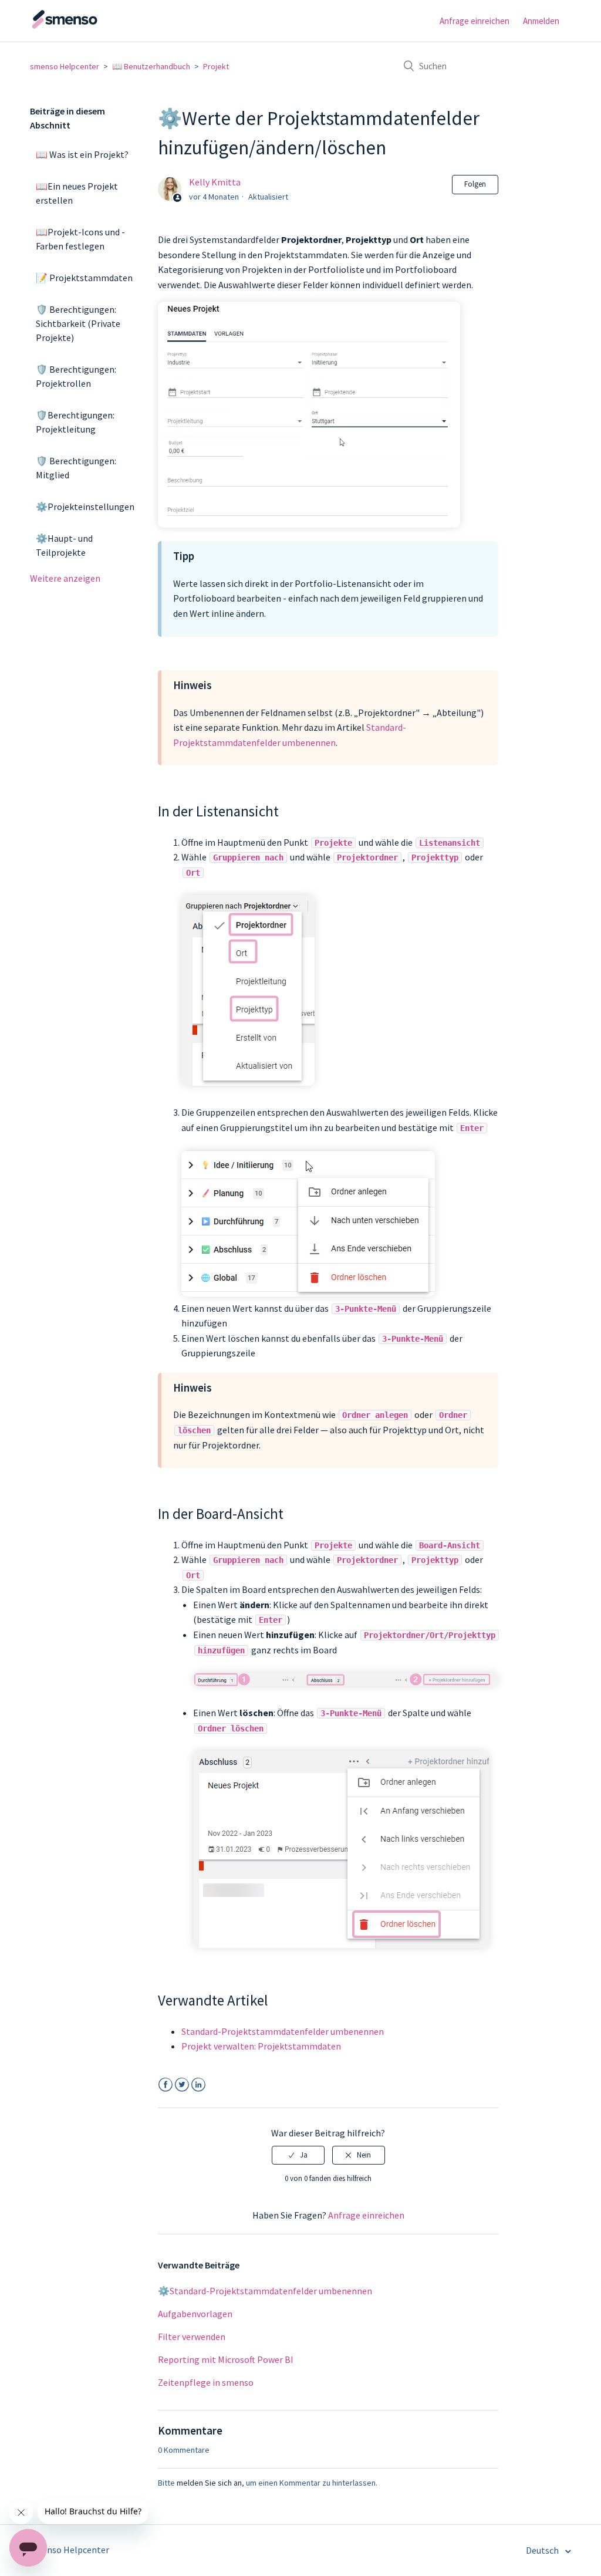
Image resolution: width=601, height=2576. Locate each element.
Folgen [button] (475, 184)
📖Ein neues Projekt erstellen (77, 193)
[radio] (298, 2155)
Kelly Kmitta (215, 182)
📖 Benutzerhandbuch (151, 66)
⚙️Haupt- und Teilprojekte (64, 545)
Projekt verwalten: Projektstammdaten (261, 2046)
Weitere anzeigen (65, 578)
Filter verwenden (192, 2337)
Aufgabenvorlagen (195, 2314)
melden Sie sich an (209, 2483)
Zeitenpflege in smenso (206, 2382)
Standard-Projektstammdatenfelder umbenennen (283, 2031)
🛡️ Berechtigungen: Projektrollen (76, 376)
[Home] (89, 26)
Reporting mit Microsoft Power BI (226, 2359)
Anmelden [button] (541, 21)
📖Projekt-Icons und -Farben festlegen (80, 239)
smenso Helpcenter (65, 66)
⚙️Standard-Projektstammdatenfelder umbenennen (265, 2291)
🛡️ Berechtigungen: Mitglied (76, 468)
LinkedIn (198, 2085)
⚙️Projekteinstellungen (85, 507)
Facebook (165, 2085)
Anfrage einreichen (475, 21)
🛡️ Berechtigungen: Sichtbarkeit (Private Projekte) (78, 323)
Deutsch (543, 2550)
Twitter (182, 2085)
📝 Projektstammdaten (84, 278)
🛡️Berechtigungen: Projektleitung (75, 422)
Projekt (216, 66)
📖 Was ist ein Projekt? (82, 154)
